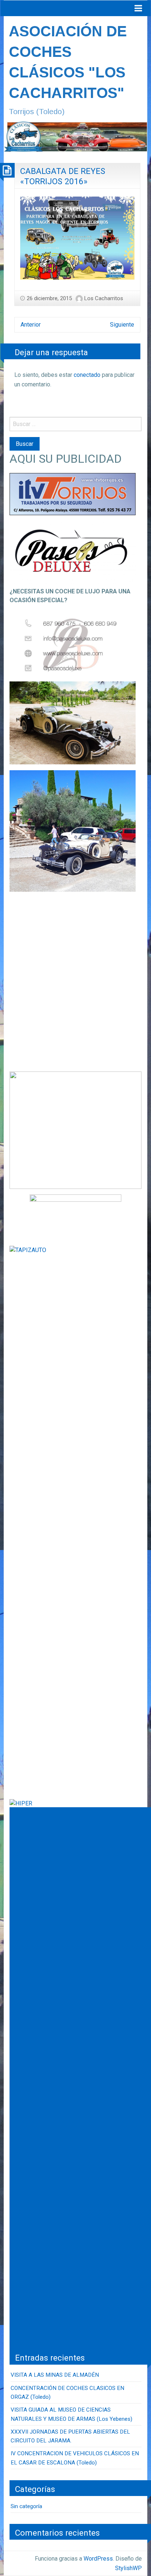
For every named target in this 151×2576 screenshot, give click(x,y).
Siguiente (122, 325)
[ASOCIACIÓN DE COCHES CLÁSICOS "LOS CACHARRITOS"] (75, 136)
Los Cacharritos (104, 298)
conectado (87, 375)
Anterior (31, 325)
